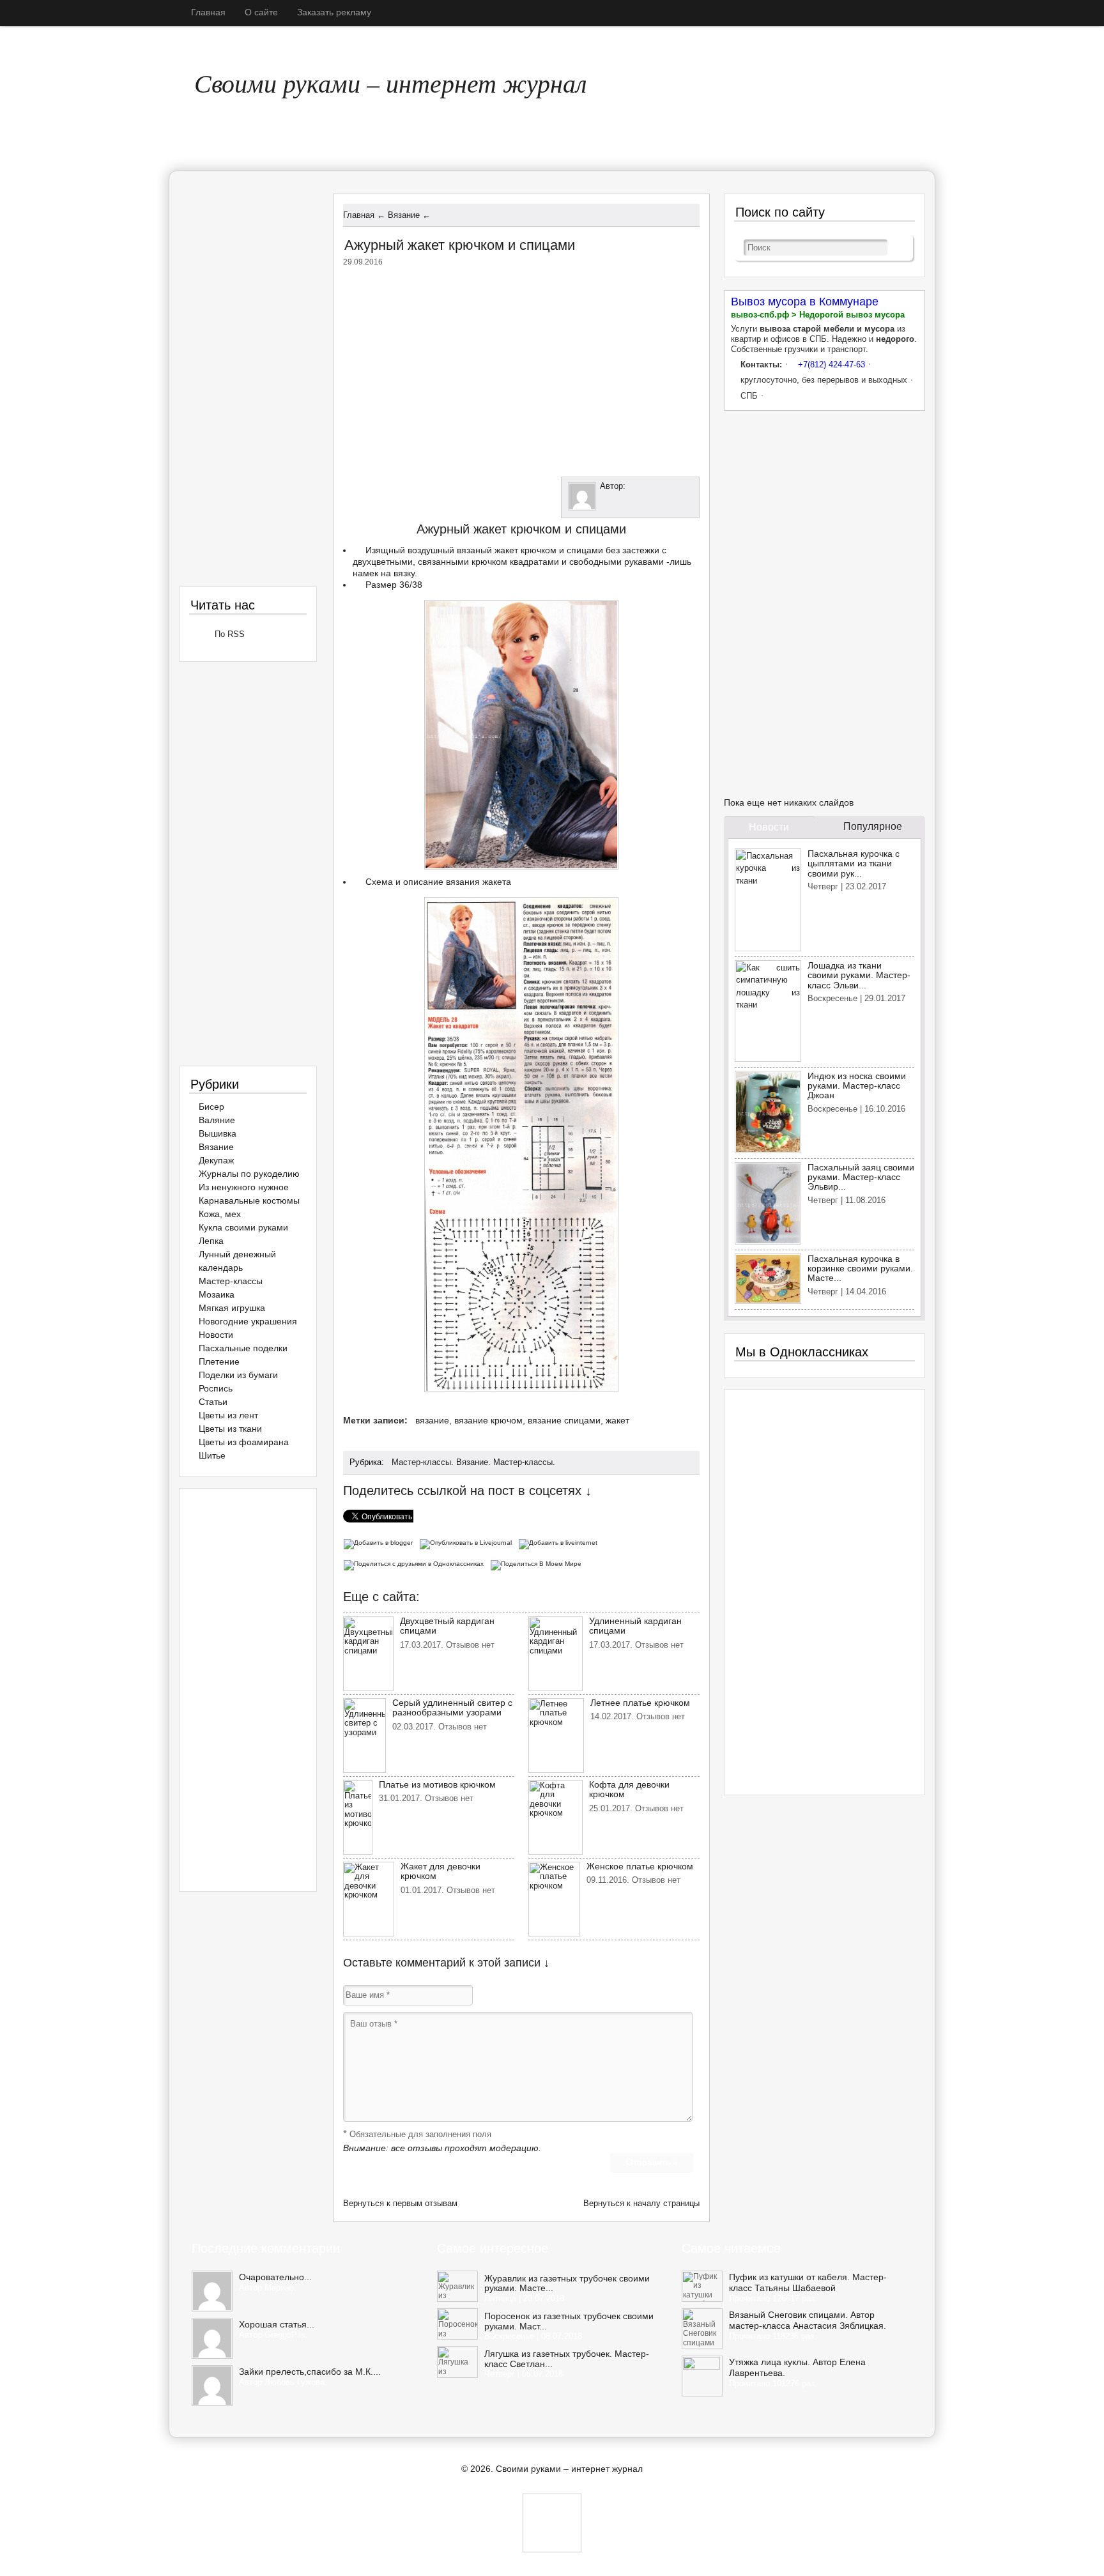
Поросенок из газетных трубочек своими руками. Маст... (569, 2321)
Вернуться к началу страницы (641, 2203)
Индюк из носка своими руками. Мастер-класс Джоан (857, 1086)
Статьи (213, 1402)
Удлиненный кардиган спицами (635, 1626)
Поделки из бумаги (238, 1375)
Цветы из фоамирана (244, 1442)
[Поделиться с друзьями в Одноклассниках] (417, 1563)
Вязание (472, 1462)
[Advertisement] (521, 369)
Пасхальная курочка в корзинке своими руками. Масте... (860, 1269)
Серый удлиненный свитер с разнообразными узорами (452, 1707)
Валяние (217, 1120)
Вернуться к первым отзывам (400, 2203)
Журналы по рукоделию (249, 1174)
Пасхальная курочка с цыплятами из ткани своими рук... (854, 863)
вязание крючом (488, 1420)
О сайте (261, 12)
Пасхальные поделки (243, 1348)
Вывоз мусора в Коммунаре (805, 302)
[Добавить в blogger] (381, 1542)
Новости (216, 1335)
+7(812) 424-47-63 (832, 364)
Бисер (211, 1107)
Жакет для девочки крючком (441, 1871)
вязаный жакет (487, 550)
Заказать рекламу (334, 12)
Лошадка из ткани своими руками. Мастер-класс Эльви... (859, 975)
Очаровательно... (275, 2277)
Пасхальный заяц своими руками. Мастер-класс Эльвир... (861, 1177)
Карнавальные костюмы (249, 1200)
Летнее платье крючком (640, 1703)
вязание (432, 1420)
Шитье (212, 1455)
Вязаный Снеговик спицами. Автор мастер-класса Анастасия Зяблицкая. (808, 2320)
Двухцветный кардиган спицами (447, 1626)
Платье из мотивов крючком (437, 1784)
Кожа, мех (220, 1214)
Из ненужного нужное (244, 1187)
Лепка (211, 1241)
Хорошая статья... (277, 2324)
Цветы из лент (228, 1415)
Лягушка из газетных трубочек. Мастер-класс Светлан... (567, 2359)
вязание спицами (564, 1420)
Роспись (216, 1388)
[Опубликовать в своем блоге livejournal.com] (469, 1542)
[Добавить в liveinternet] (560, 1542)
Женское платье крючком (640, 1866)
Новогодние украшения (248, 1321)
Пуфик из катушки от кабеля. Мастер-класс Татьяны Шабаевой (808, 2282)
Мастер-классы (421, 1462)
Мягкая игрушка (232, 1308)
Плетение (219, 1361)
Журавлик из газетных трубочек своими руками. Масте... (567, 2283)
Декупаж (216, 1160)
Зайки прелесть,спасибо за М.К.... (310, 2372)
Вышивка (218, 1133)
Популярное (873, 826)
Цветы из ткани (230, 1429)
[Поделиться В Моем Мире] (538, 1563)
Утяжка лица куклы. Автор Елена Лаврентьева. (797, 2367)
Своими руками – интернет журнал (390, 82)
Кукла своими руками (243, 1227)
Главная (208, 12)
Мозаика (217, 1294)
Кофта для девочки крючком (629, 1789)
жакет (617, 1420)
